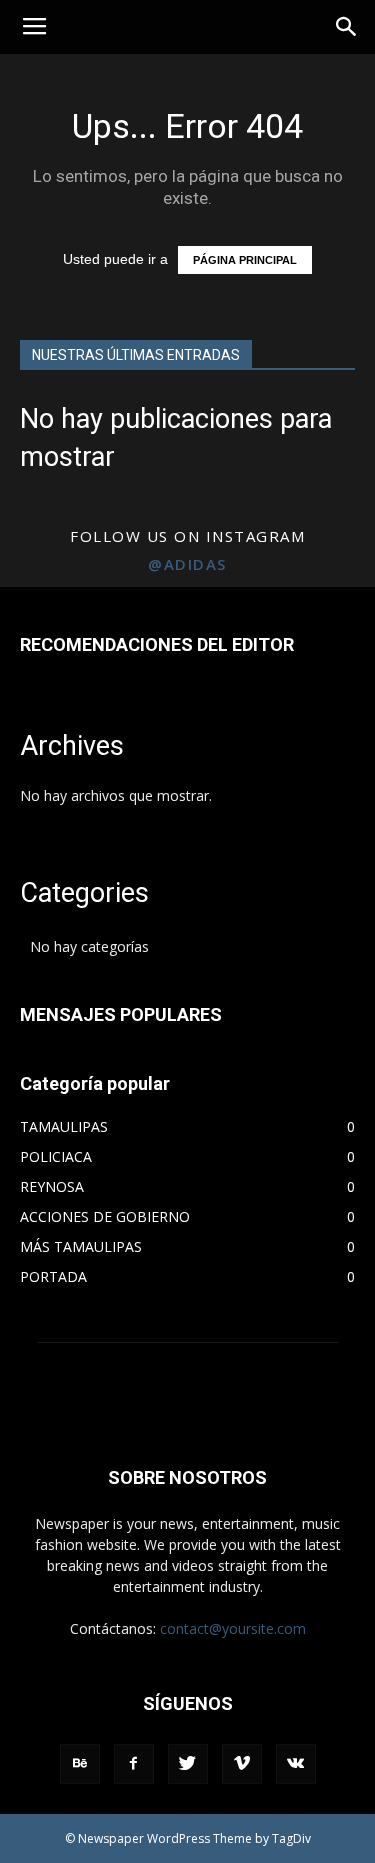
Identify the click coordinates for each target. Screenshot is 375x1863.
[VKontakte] (296, 1764)
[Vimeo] (242, 1764)
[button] (347, 27)
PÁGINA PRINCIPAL (245, 260)
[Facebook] (134, 1764)
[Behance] (80, 1764)
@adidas (187, 564)
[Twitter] (188, 1764)
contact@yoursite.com (233, 1628)
